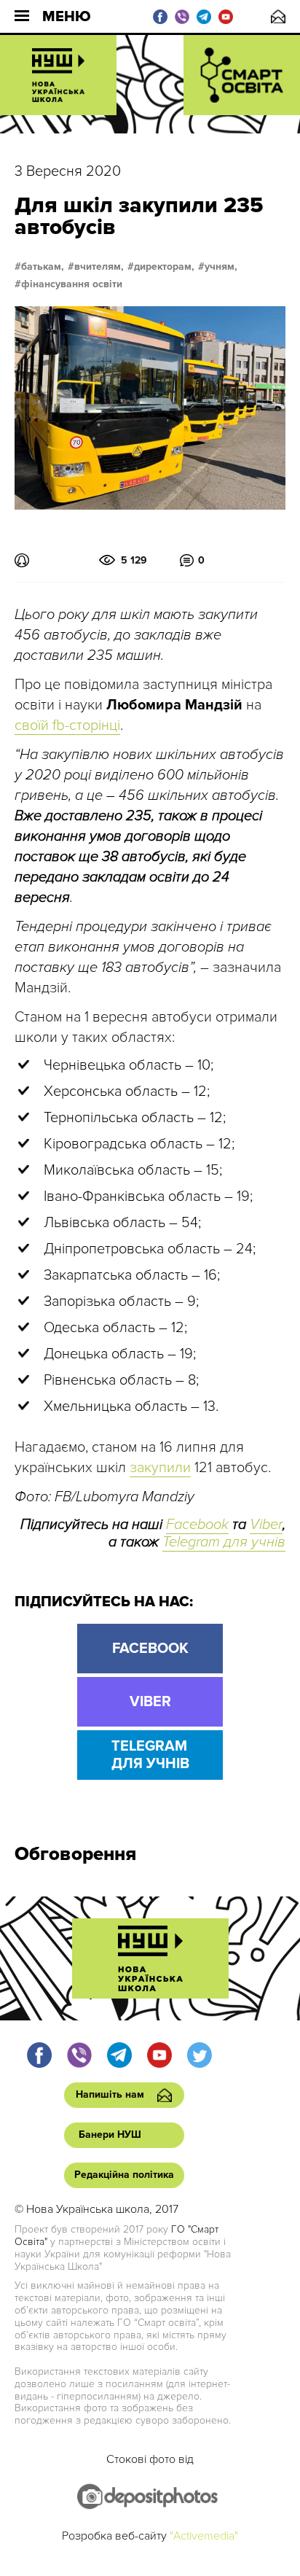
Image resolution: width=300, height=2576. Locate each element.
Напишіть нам (278, 16)
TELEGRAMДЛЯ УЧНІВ (150, 1755)
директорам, (164, 267)
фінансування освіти (72, 284)
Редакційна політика (124, 2175)
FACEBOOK (150, 1649)
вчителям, (99, 267)
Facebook (197, 1525)
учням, (221, 267)
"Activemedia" (204, 2536)
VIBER (150, 1702)
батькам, (43, 267)
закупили (160, 1468)
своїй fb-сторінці (67, 725)
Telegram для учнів (224, 1542)
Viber (266, 1525)
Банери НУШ (110, 2135)
